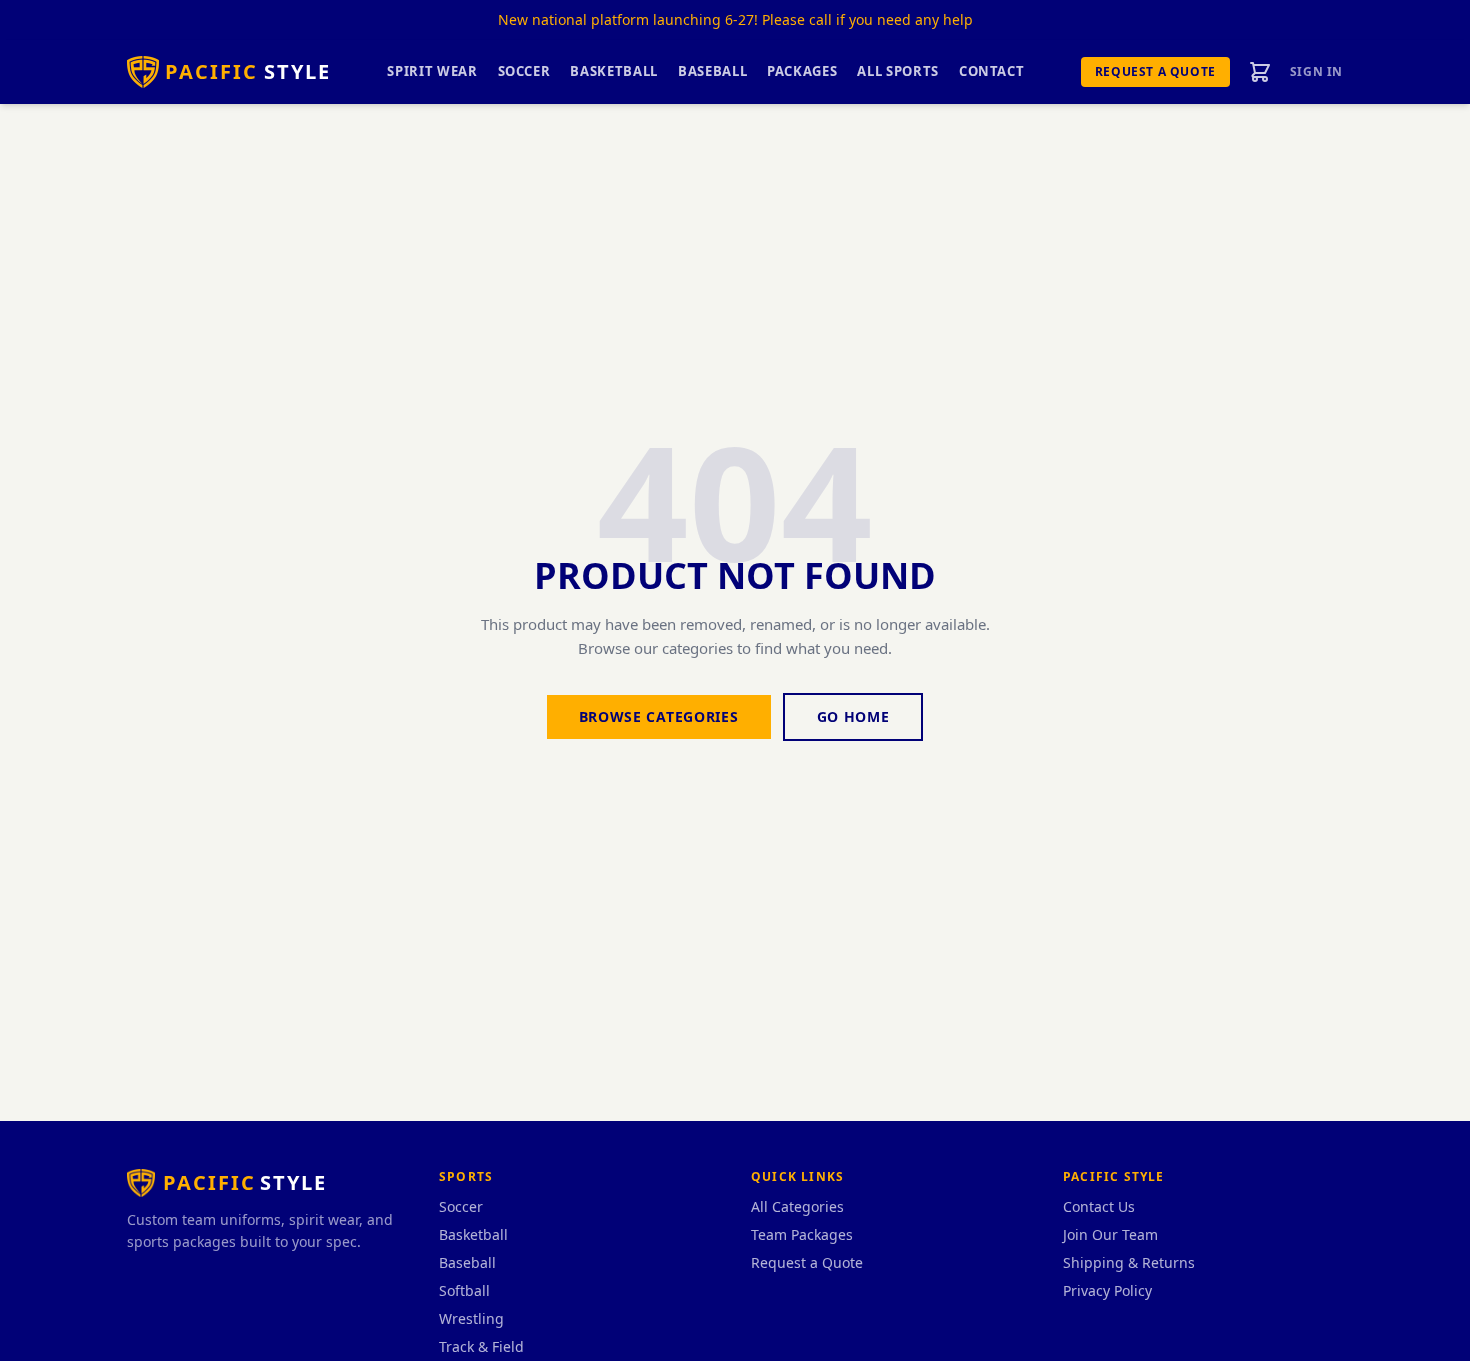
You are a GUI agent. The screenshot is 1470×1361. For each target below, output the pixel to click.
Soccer (524, 71)
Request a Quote (1155, 71)
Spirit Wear (432, 71)
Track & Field (481, 1346)
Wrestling (471, 1318)
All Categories (797, 1206)
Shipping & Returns (1129, 1262)
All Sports (898, 71)
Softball (464, 1290)
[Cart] (1260, 72)
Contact (992, 71)
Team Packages (802, 1234)
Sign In (1316, 71)
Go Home (853, 716)
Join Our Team (1110, 1234)
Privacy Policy (1107, 1290)
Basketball (614, 71)
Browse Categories (659, 716)
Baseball (712, 71)
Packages (802, 71)
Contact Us (1099, 1206)
